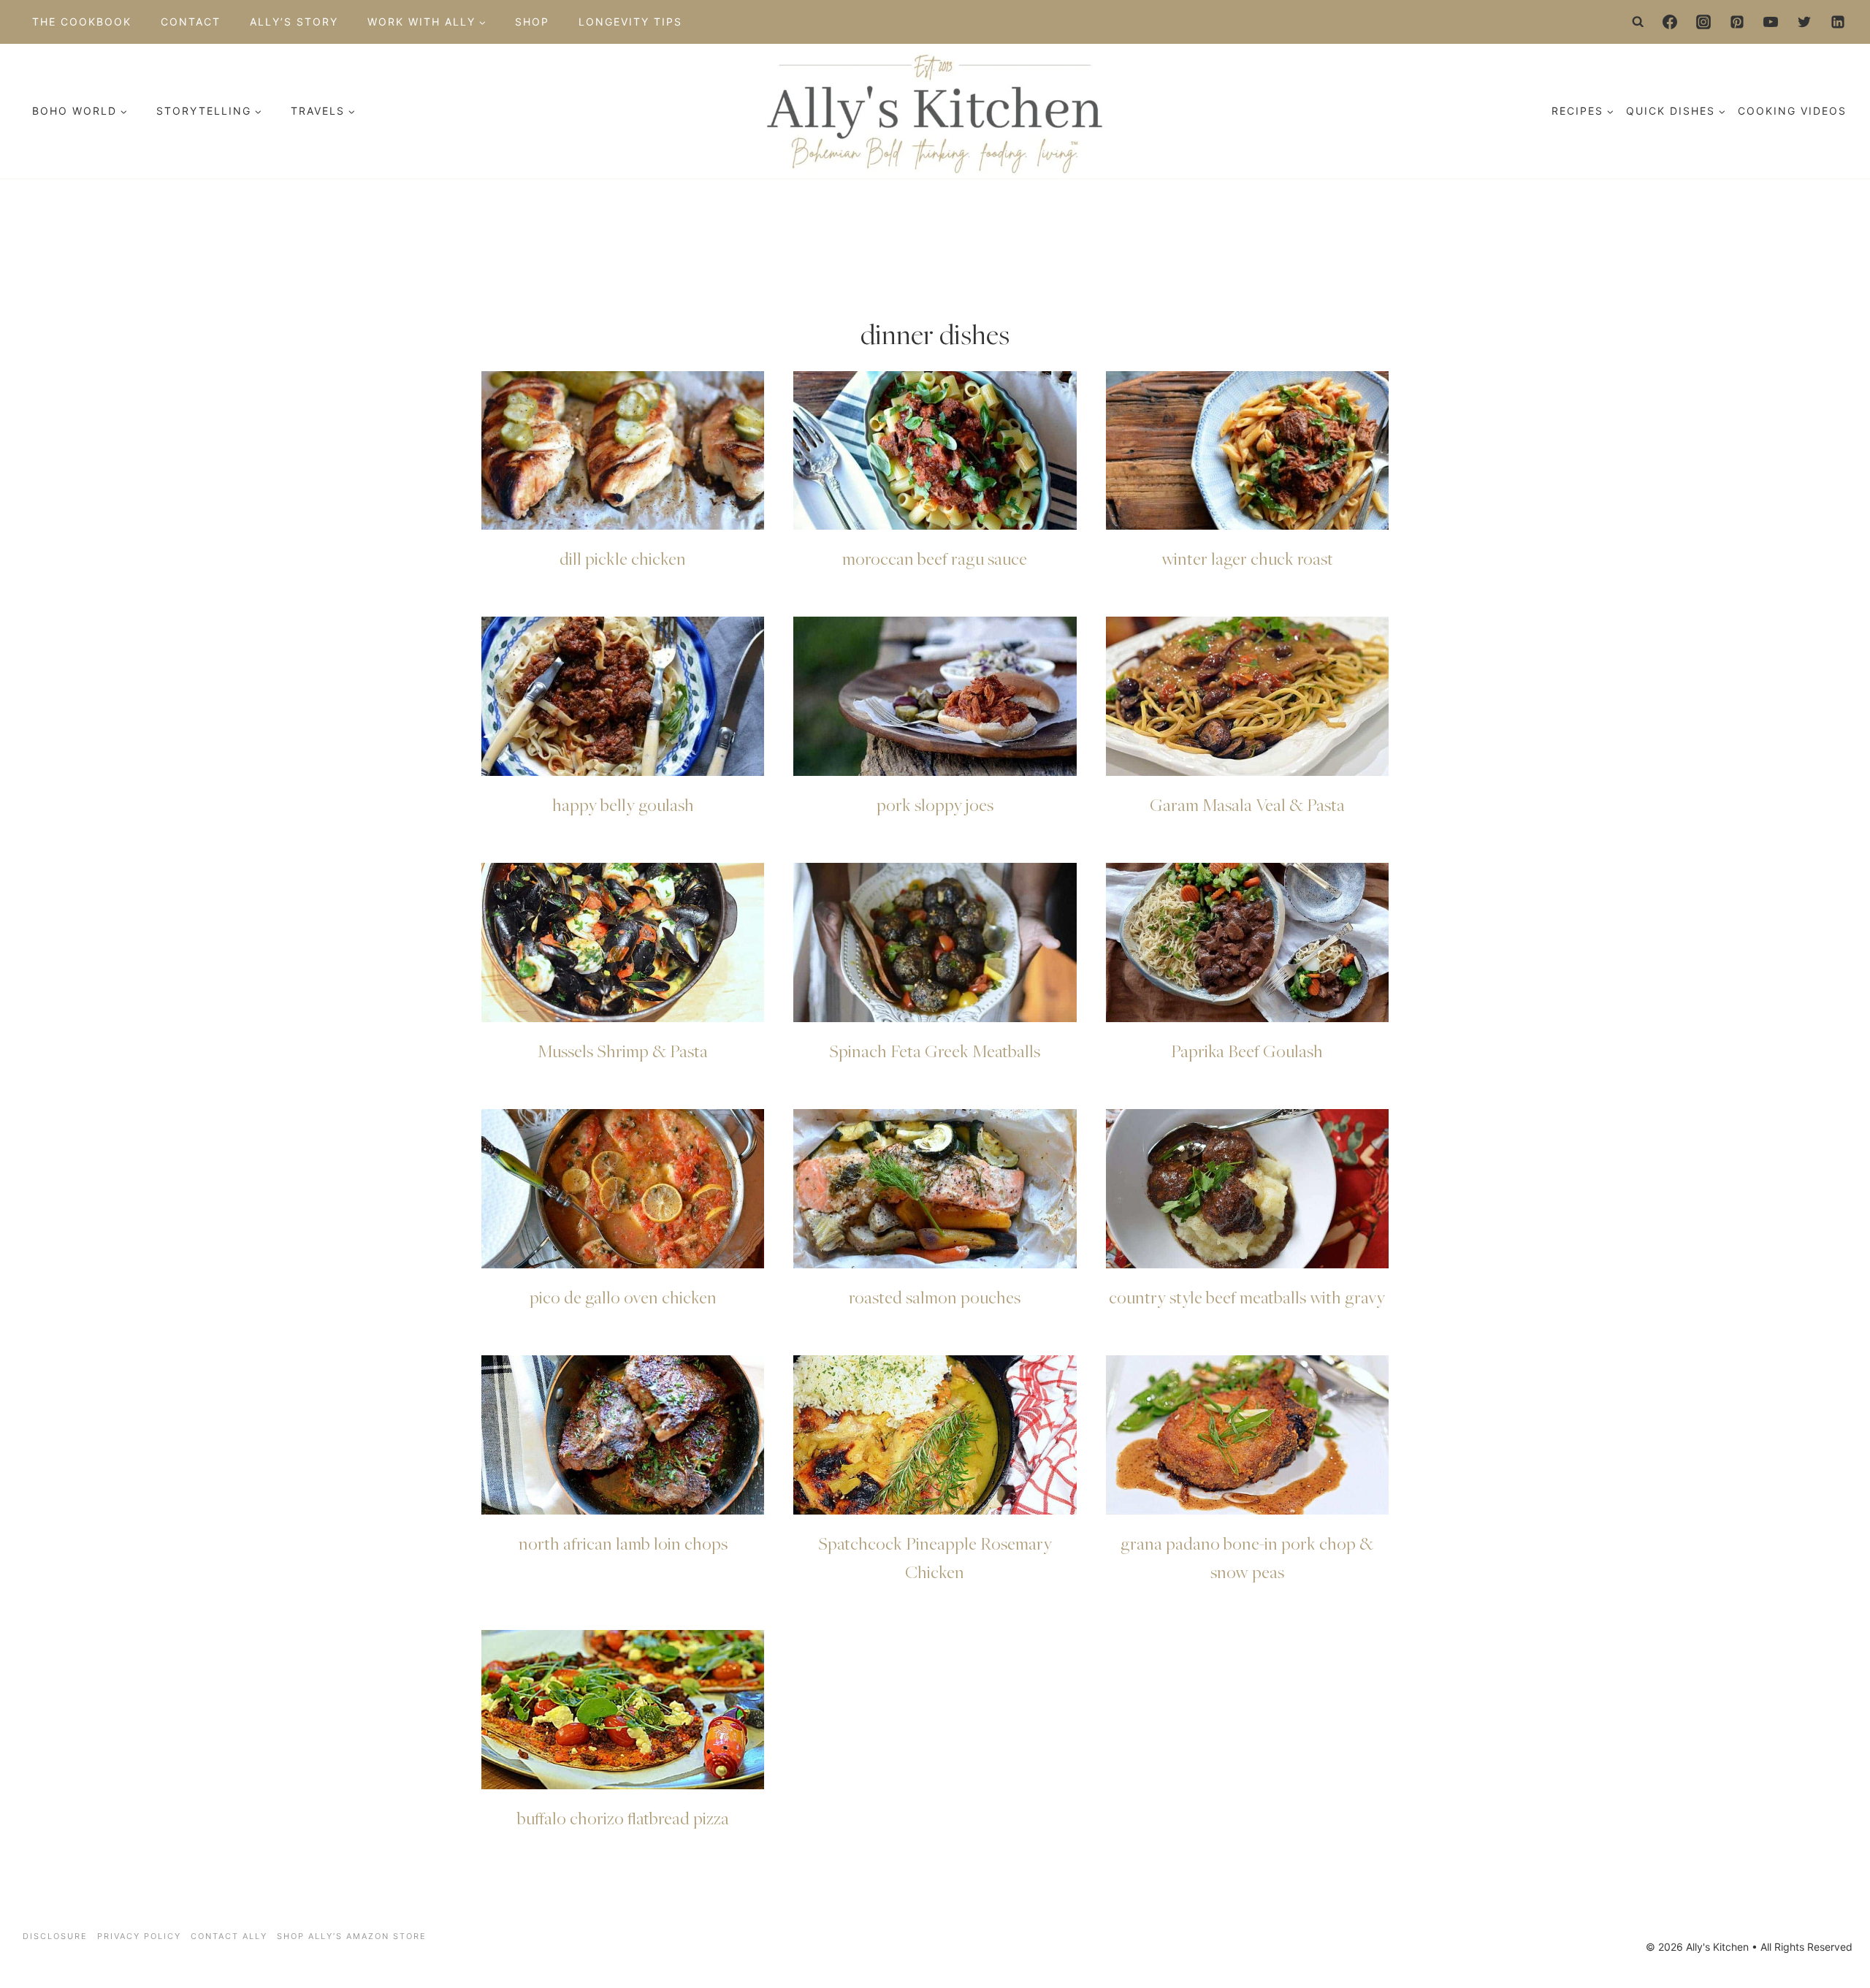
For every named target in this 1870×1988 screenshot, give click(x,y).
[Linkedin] (1838, 22)
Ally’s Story (294, 22)
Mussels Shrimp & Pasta (623, 1051)
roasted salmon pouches (935, 1297)
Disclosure (55, 1936)
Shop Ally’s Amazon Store (352, 1936)
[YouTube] (1771, 22)
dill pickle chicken (623, 558)
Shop (532, 22)
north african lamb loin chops (623, 1543)
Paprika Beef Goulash (1247, 1051)
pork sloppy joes (935, 804)
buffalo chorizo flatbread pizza (623, 1818)
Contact (191, 22)
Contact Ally (229, 1936)
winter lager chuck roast (1247, 558)
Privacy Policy (139, 1936)
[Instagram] (1703, 22)
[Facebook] (1670, 22)
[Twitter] (1804, 22)
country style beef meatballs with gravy (1247, 1297)
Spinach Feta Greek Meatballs (935, 1051)
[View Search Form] (1638, 22)
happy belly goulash (623, 804)
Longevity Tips (630, 22)
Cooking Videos (1792, 111)
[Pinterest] (1737, 22)
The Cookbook (82, 22)
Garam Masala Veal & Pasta (1247, 804)
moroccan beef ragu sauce (935, 558)
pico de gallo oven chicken (623, 1297)
